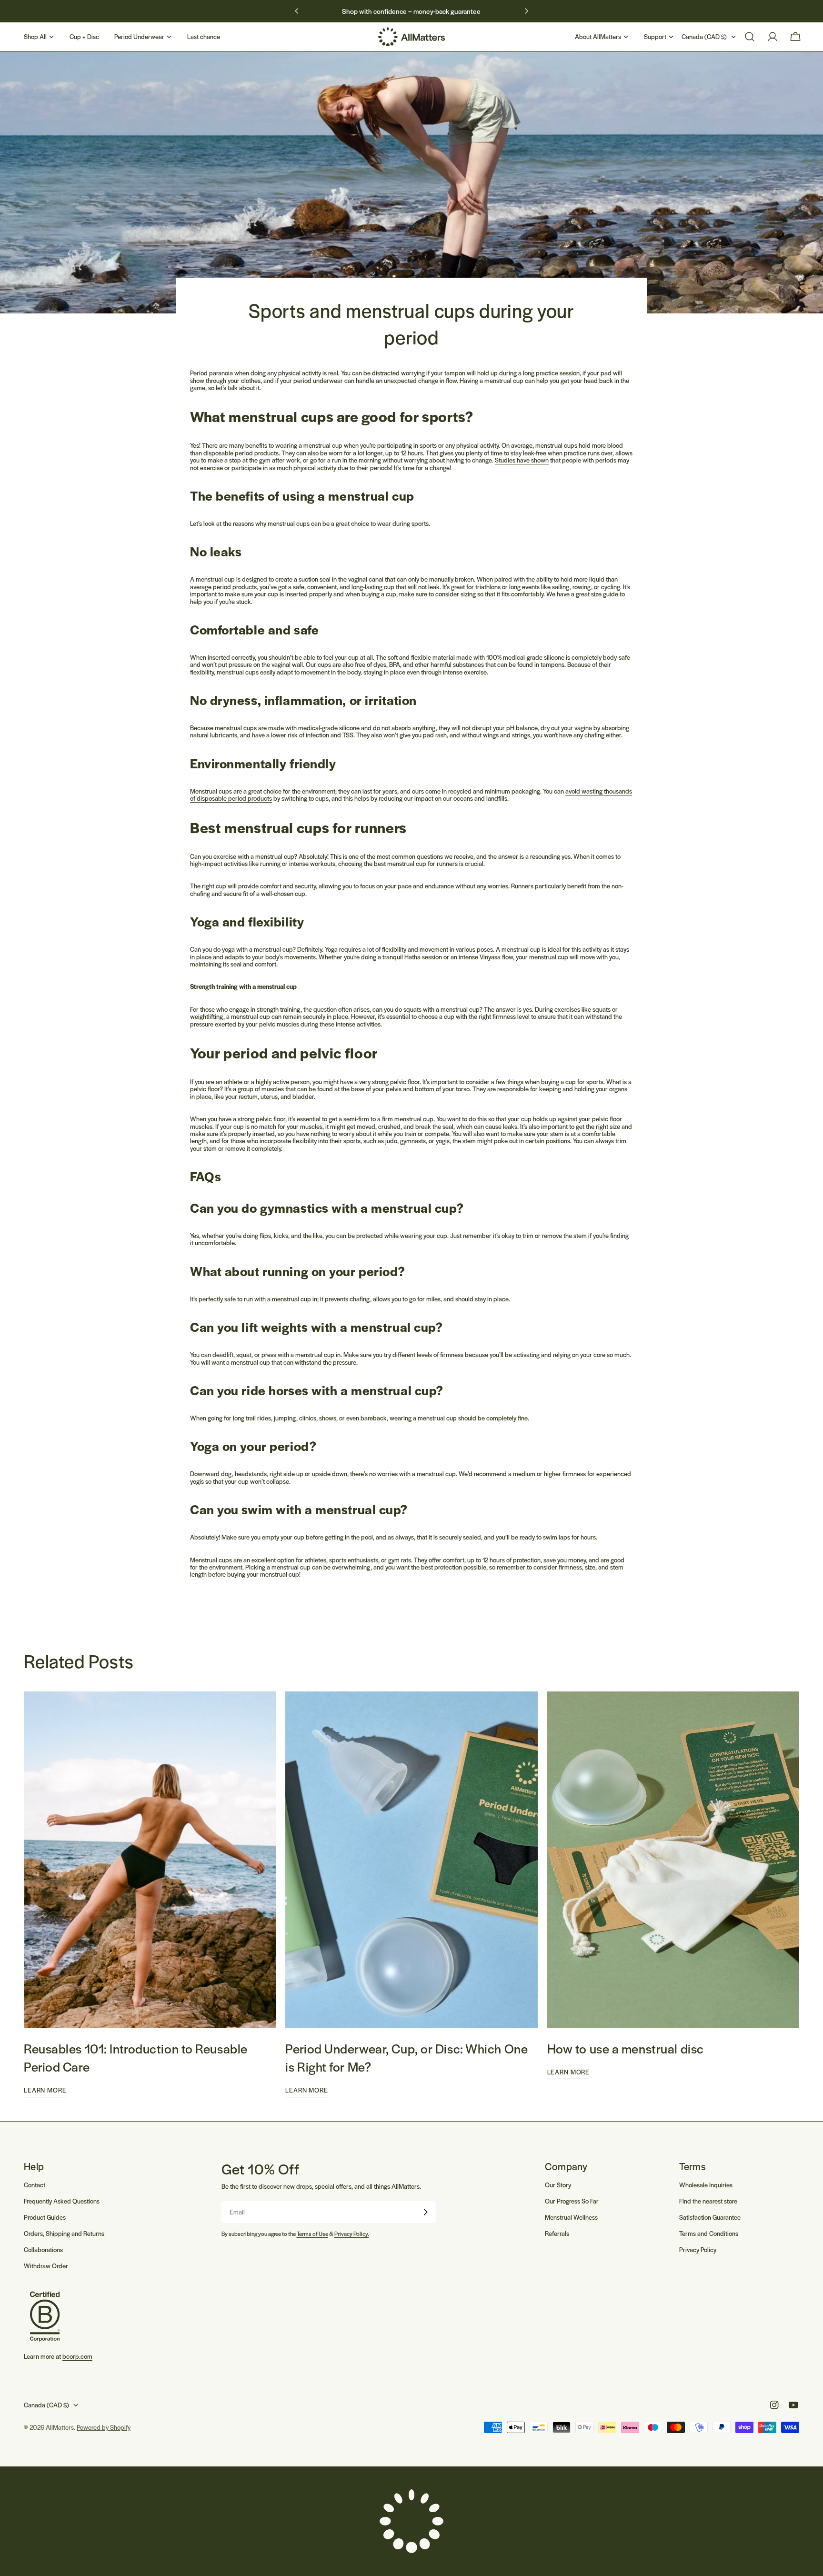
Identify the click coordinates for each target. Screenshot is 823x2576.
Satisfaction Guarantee (710, 2217)
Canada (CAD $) (704, 36)
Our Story (558, 2185)
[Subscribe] (425, 2212)
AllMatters (60, 2427)
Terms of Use (312, 2234)
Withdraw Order (46, 2266)
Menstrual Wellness (571, 2217)
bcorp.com (77, 2356)
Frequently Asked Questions (62, 2201)
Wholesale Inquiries (706, 2185)
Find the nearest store (708, 2201)
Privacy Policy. (352, 2234)
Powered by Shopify (104, 2427)
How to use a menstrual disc (626, 2048)
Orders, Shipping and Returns (64, 2233)
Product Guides (45, 2217)
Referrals (557, 2233)
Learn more (45, 2090)
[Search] (750, 37)
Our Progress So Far (572, 2201)
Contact (35, 2185)
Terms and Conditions (709, 2233)
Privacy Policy (698, 2249)
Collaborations (43, 2249)
